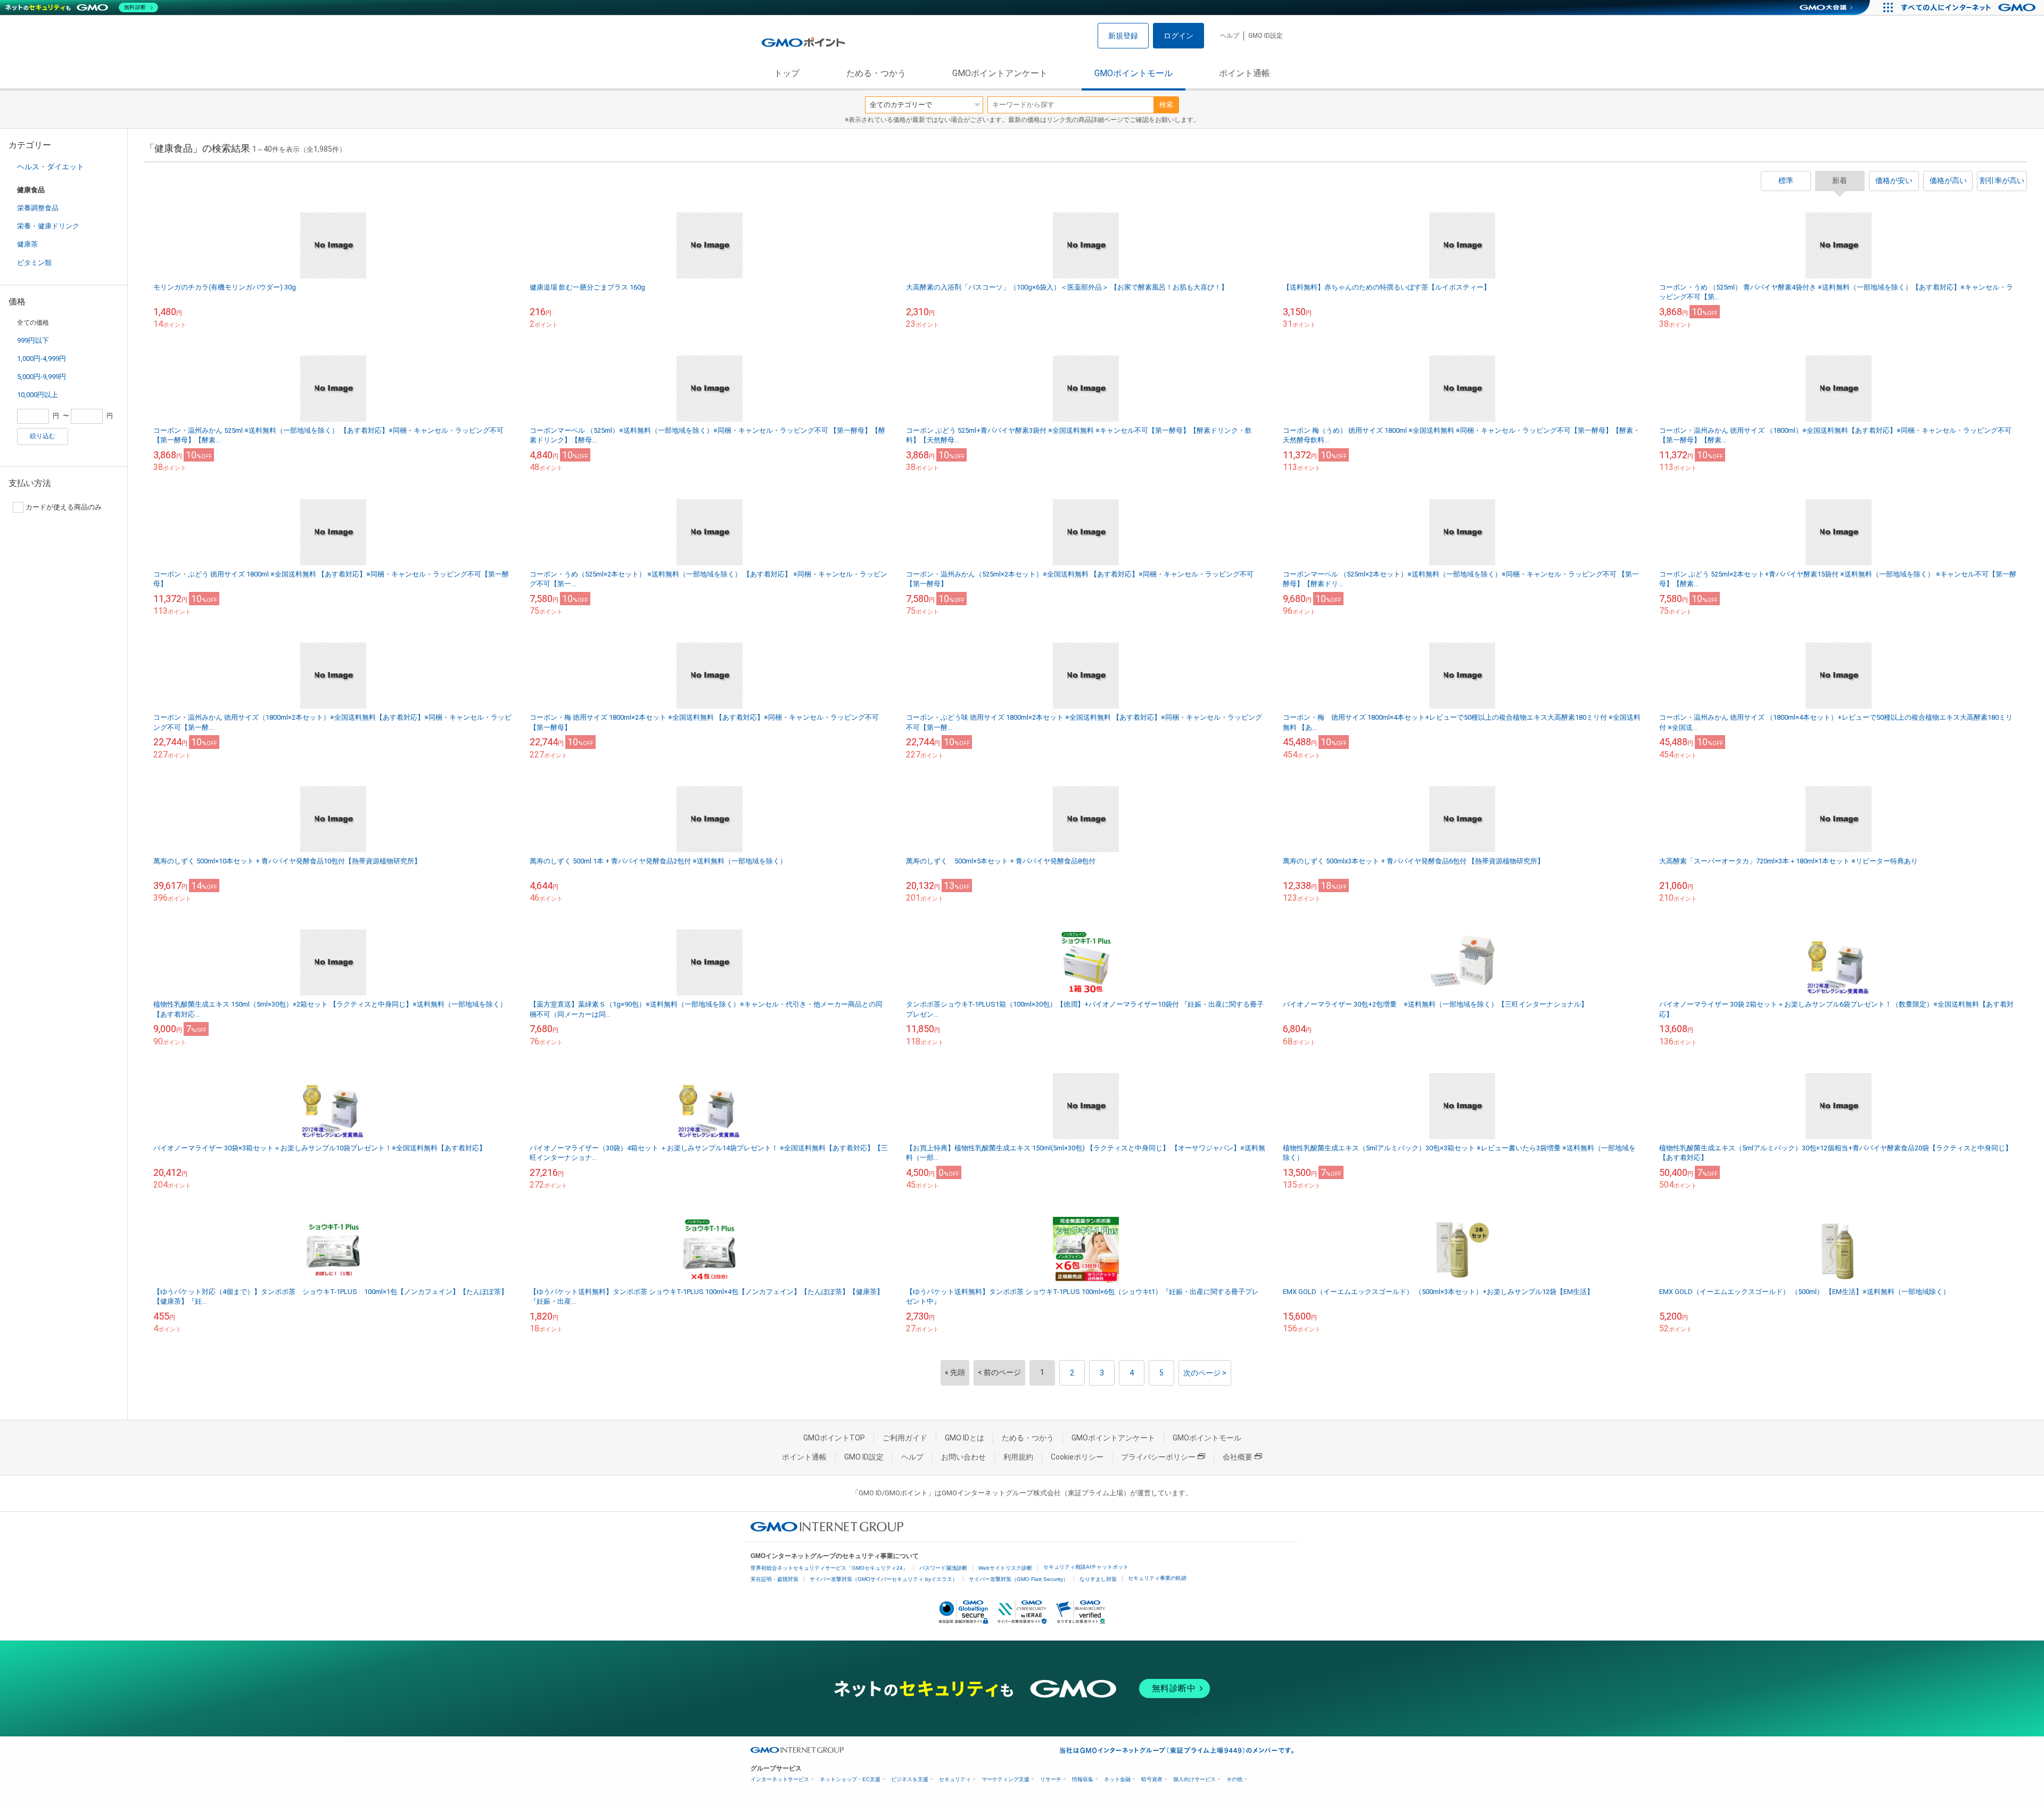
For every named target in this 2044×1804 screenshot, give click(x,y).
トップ (787, 73)
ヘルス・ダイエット (51, 167)
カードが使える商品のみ (64, 507)
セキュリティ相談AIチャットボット (1086, 1567)
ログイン (1178, 36)
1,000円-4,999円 (42, 359)
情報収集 (1083, 1779)
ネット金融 (1117, 1779)
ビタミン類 (34, 263)
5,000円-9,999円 (42, 377)
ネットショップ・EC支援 (850, 1779)
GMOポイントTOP (834, 1438)
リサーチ (1051, 1779)
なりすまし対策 (1098, 1579)
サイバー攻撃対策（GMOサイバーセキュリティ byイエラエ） (884, 1579)
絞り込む (43, 436)
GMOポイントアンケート (1000, 73)
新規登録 (1123, 36)
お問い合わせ (963, 1457)
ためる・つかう (876, 73)
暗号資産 (1152, 1779)
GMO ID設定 (1266, 36)
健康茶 (27, 244)
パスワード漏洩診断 (943, 1568)
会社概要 (1238, 1457)
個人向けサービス (1194, 1779)
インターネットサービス (780, 1779)
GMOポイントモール (1134, 73)
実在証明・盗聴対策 (774, 1579)
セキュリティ (955, 1779)
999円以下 (33, 340)
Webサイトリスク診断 (1005, 1568)
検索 (1166, 105)
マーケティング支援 (1005, 1779)
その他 (1234, 1779)
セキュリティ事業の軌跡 (1157, 1578)
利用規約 (1018, 1457)
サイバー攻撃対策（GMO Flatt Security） (1019, 1579)
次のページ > (1205, 1373)
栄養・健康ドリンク (48, 226)
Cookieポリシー (1077, 1457)
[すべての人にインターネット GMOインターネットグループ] (1970, 7)
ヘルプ (1230, 36)
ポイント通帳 (1244, 73)
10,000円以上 (38, 395)
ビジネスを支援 (910, 1779)
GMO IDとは (965, 1438)
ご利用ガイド (905, 1438)
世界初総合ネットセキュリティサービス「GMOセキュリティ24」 (829, 1568)
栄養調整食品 (38, 208)
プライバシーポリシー (1158, 1457)
